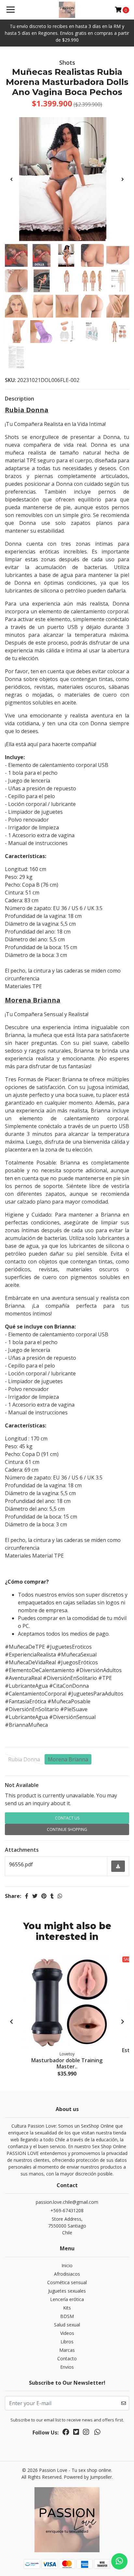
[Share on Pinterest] (44, 1896)
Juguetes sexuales (67, 2291)
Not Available (22, 1785)
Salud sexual (67, 2325)
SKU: (10, 380)
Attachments (22, 1850)
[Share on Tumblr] (52, 1896)
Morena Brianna (68, 1759)
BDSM (67, 2316)
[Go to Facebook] (66, 2433)
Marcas (67, 2350)
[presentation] (11, 179)
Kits (67, 2308)
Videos (67, 2333)
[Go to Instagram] (86, 2433)
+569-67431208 (67, 2210)
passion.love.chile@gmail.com (67, 2202)
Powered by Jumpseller (88, 2477)
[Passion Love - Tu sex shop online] (67, 10)
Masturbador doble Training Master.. (67, 2063)
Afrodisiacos (67, 2274)
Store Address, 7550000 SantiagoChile (67, 2226)
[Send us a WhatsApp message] (119, 2561)
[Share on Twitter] (35, 1896)
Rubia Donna (24, 1759)
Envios (67, 2367)
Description (20, 399)
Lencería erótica (67, 2299)
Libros (67, 2342)
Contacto (67, 2358)
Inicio (67, 2265)
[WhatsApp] (97, 2433)
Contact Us (67, 1818)
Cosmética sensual (67, 2282)
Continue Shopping (67, 1829)
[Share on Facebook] (27, 1896)
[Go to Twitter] (76, 2433)
